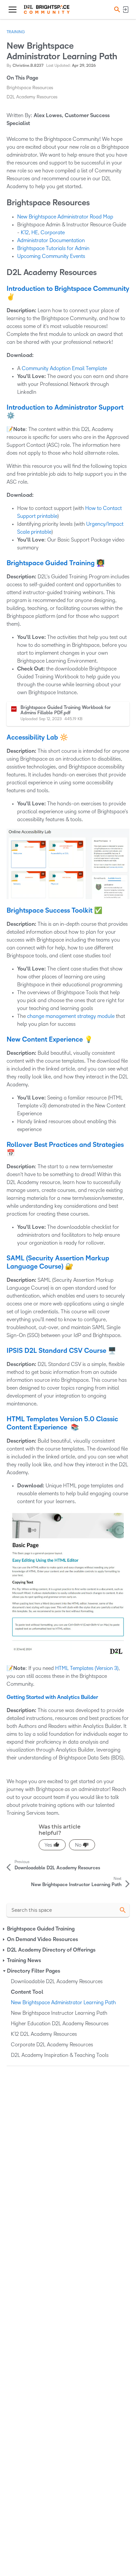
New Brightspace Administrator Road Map (65, 217)
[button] (116, 9)
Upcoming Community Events (51, 256)
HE (35, 232)
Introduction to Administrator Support (65, 408)
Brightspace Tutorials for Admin (53, 248)
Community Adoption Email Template (64, 368)
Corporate (53, 232)
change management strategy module (71, 1016)
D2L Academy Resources (32, 97)
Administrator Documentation (51, 240)
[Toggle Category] (4, 1929)
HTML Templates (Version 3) (87, 1668)
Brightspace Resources (30, 88)
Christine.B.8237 (28, 66)
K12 (25, 232)
